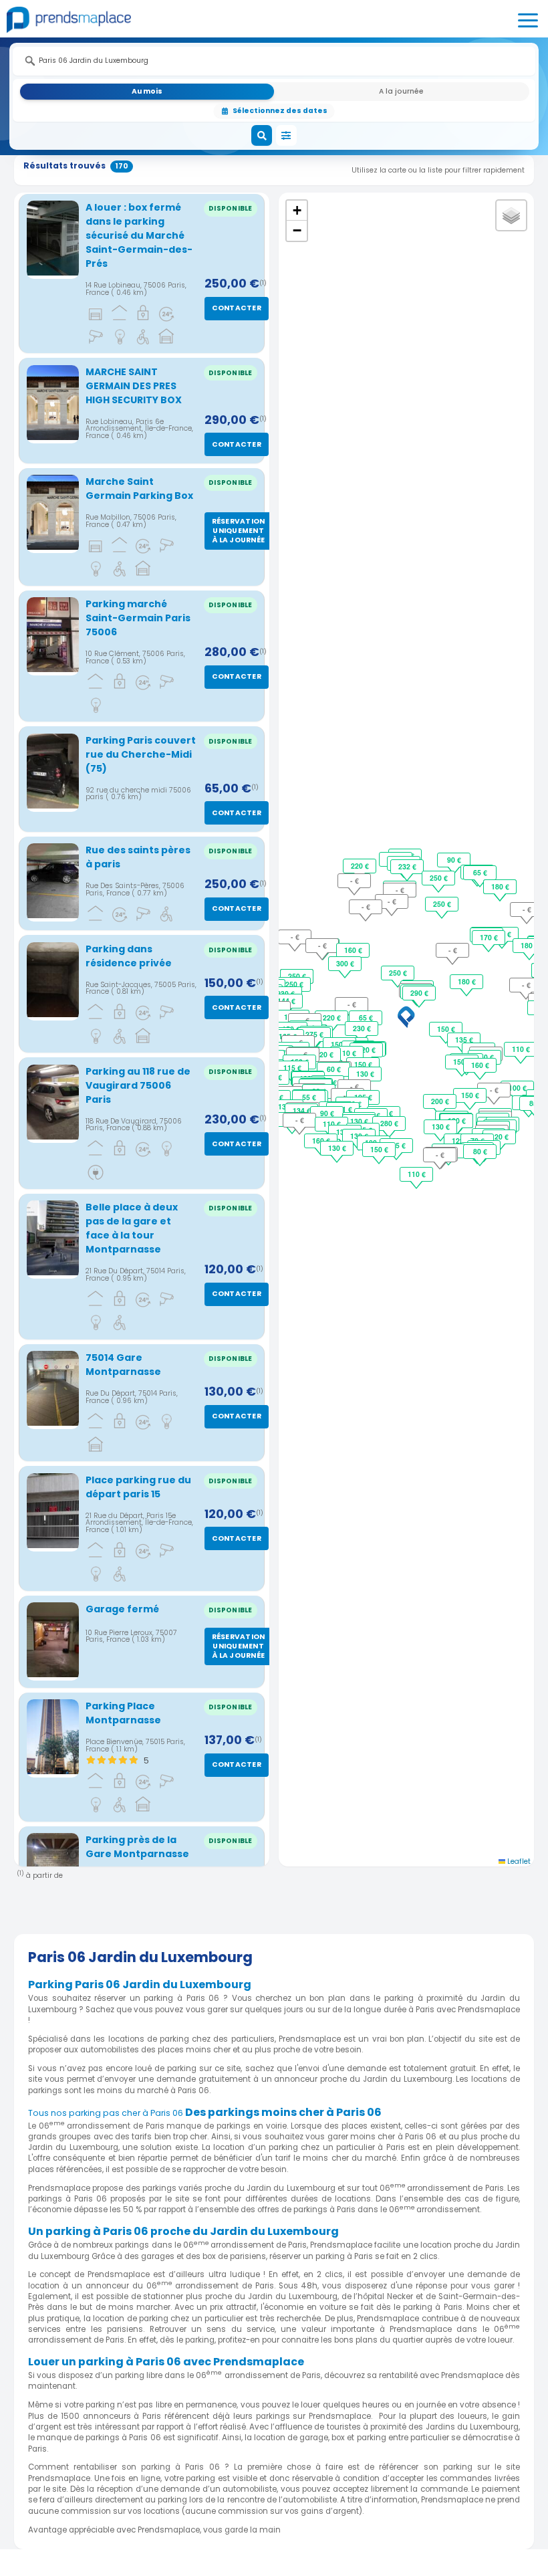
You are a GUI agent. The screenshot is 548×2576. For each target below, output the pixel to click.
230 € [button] (362, 1028)
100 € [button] (518, 1088)
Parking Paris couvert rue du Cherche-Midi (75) (141, 754)
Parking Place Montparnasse (123, 1713)
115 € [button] (292, 1068)
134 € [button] (302, 1110)
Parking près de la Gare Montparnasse (137, 1847)
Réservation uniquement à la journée (239, 531)
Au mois (147, 91)
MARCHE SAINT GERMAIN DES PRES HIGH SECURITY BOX (134, 386)
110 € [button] (347, 1053)
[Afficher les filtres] (287, 136)
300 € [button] (345, 963)
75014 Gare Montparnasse (123, 1365)
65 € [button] (366, 1017)
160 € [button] (353, 950)
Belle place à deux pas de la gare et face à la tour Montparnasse (132, 1228)
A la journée (401, 91)
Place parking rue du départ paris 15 (138, 1487)
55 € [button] (309, 1097)
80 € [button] (480, 1151)
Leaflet (518, 1861)
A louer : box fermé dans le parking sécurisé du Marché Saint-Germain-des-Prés (139, 235)
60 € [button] (334, 1069)
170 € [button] (489, 937)
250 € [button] (398, 973)
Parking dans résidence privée (129, 956)
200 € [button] (440, 1101)
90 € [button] (327, 1113)
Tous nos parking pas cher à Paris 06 (106, 2113)
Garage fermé (122, 1609)
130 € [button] (365, 1074)
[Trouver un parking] (262, 136)
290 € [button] (419, 993)
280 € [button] (389, 1123)
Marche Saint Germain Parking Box (139, 489)
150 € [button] (446, 1029)
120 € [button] (367, 1050)
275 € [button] (314, 1034)
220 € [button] (332, 1017)
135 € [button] (464, 1040)
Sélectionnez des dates (280, 111)
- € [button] (352, 1004)
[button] (406, 1017)
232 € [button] (407, 866)
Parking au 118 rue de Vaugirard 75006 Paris (138, 1085)
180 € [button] (467, 981)
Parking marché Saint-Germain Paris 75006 (138, 618)
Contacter (237, 308)
